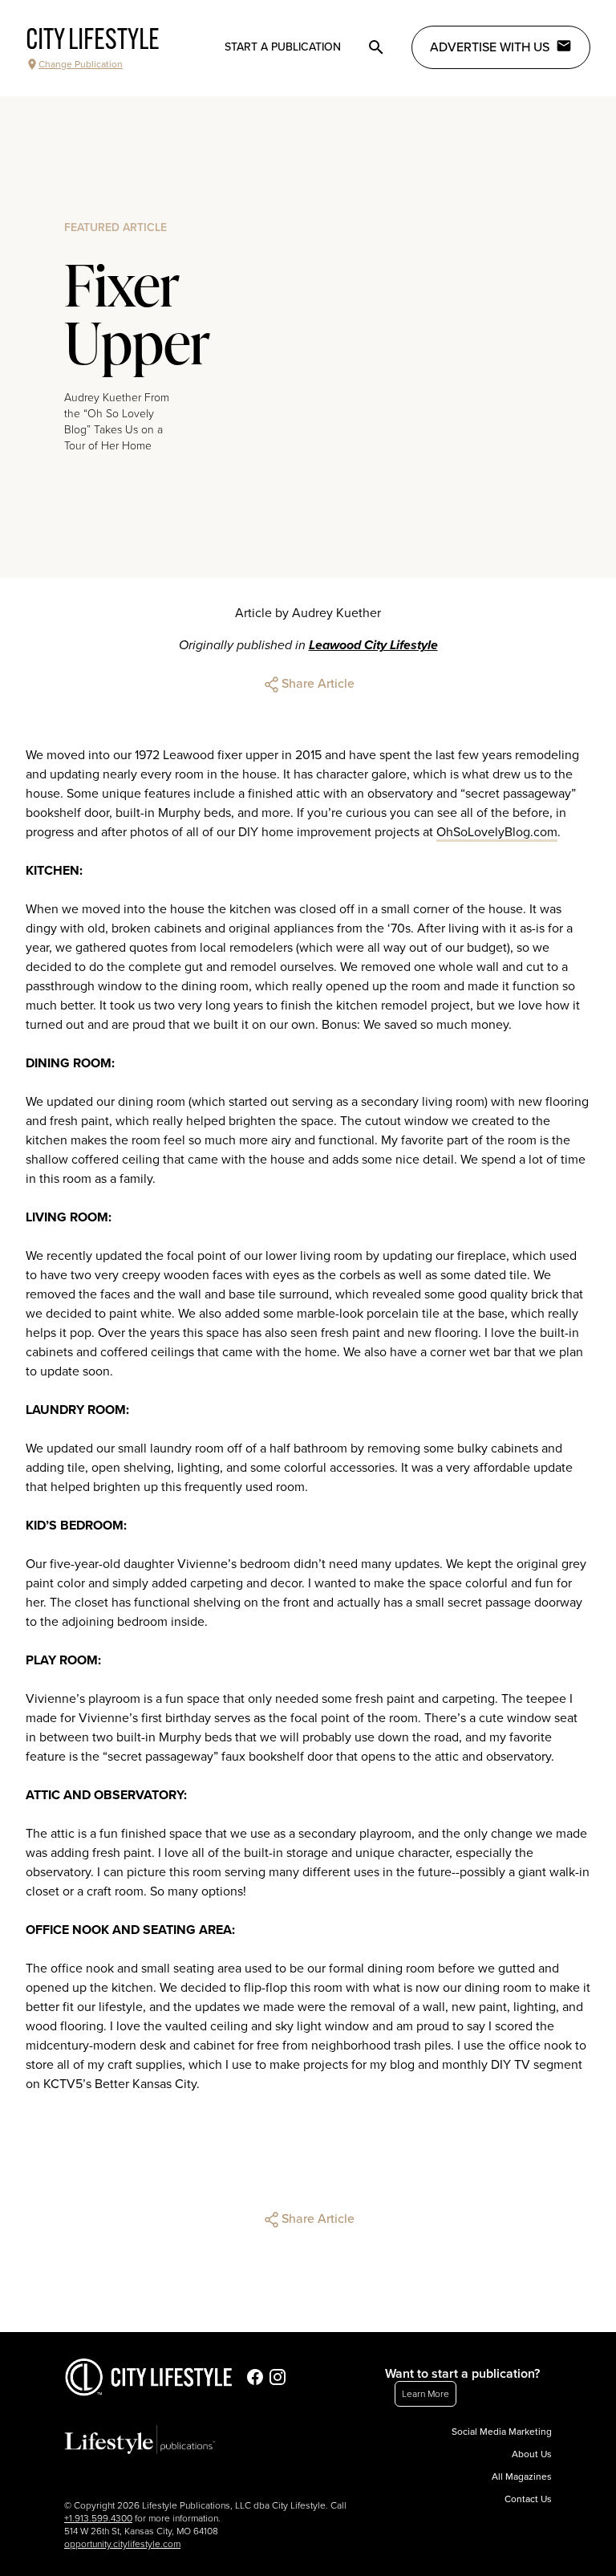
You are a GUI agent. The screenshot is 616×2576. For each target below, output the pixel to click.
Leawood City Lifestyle (373, 645)
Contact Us (528, 2499)
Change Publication (81, 64)
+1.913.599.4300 (98, 2518)
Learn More (426, 2394)
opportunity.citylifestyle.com (122, 2544)
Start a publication (283, 47)
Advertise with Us (490, 47)
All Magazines (522, 2476)
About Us (532, 2454)
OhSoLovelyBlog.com (497, 832)
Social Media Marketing (502, 2432)
